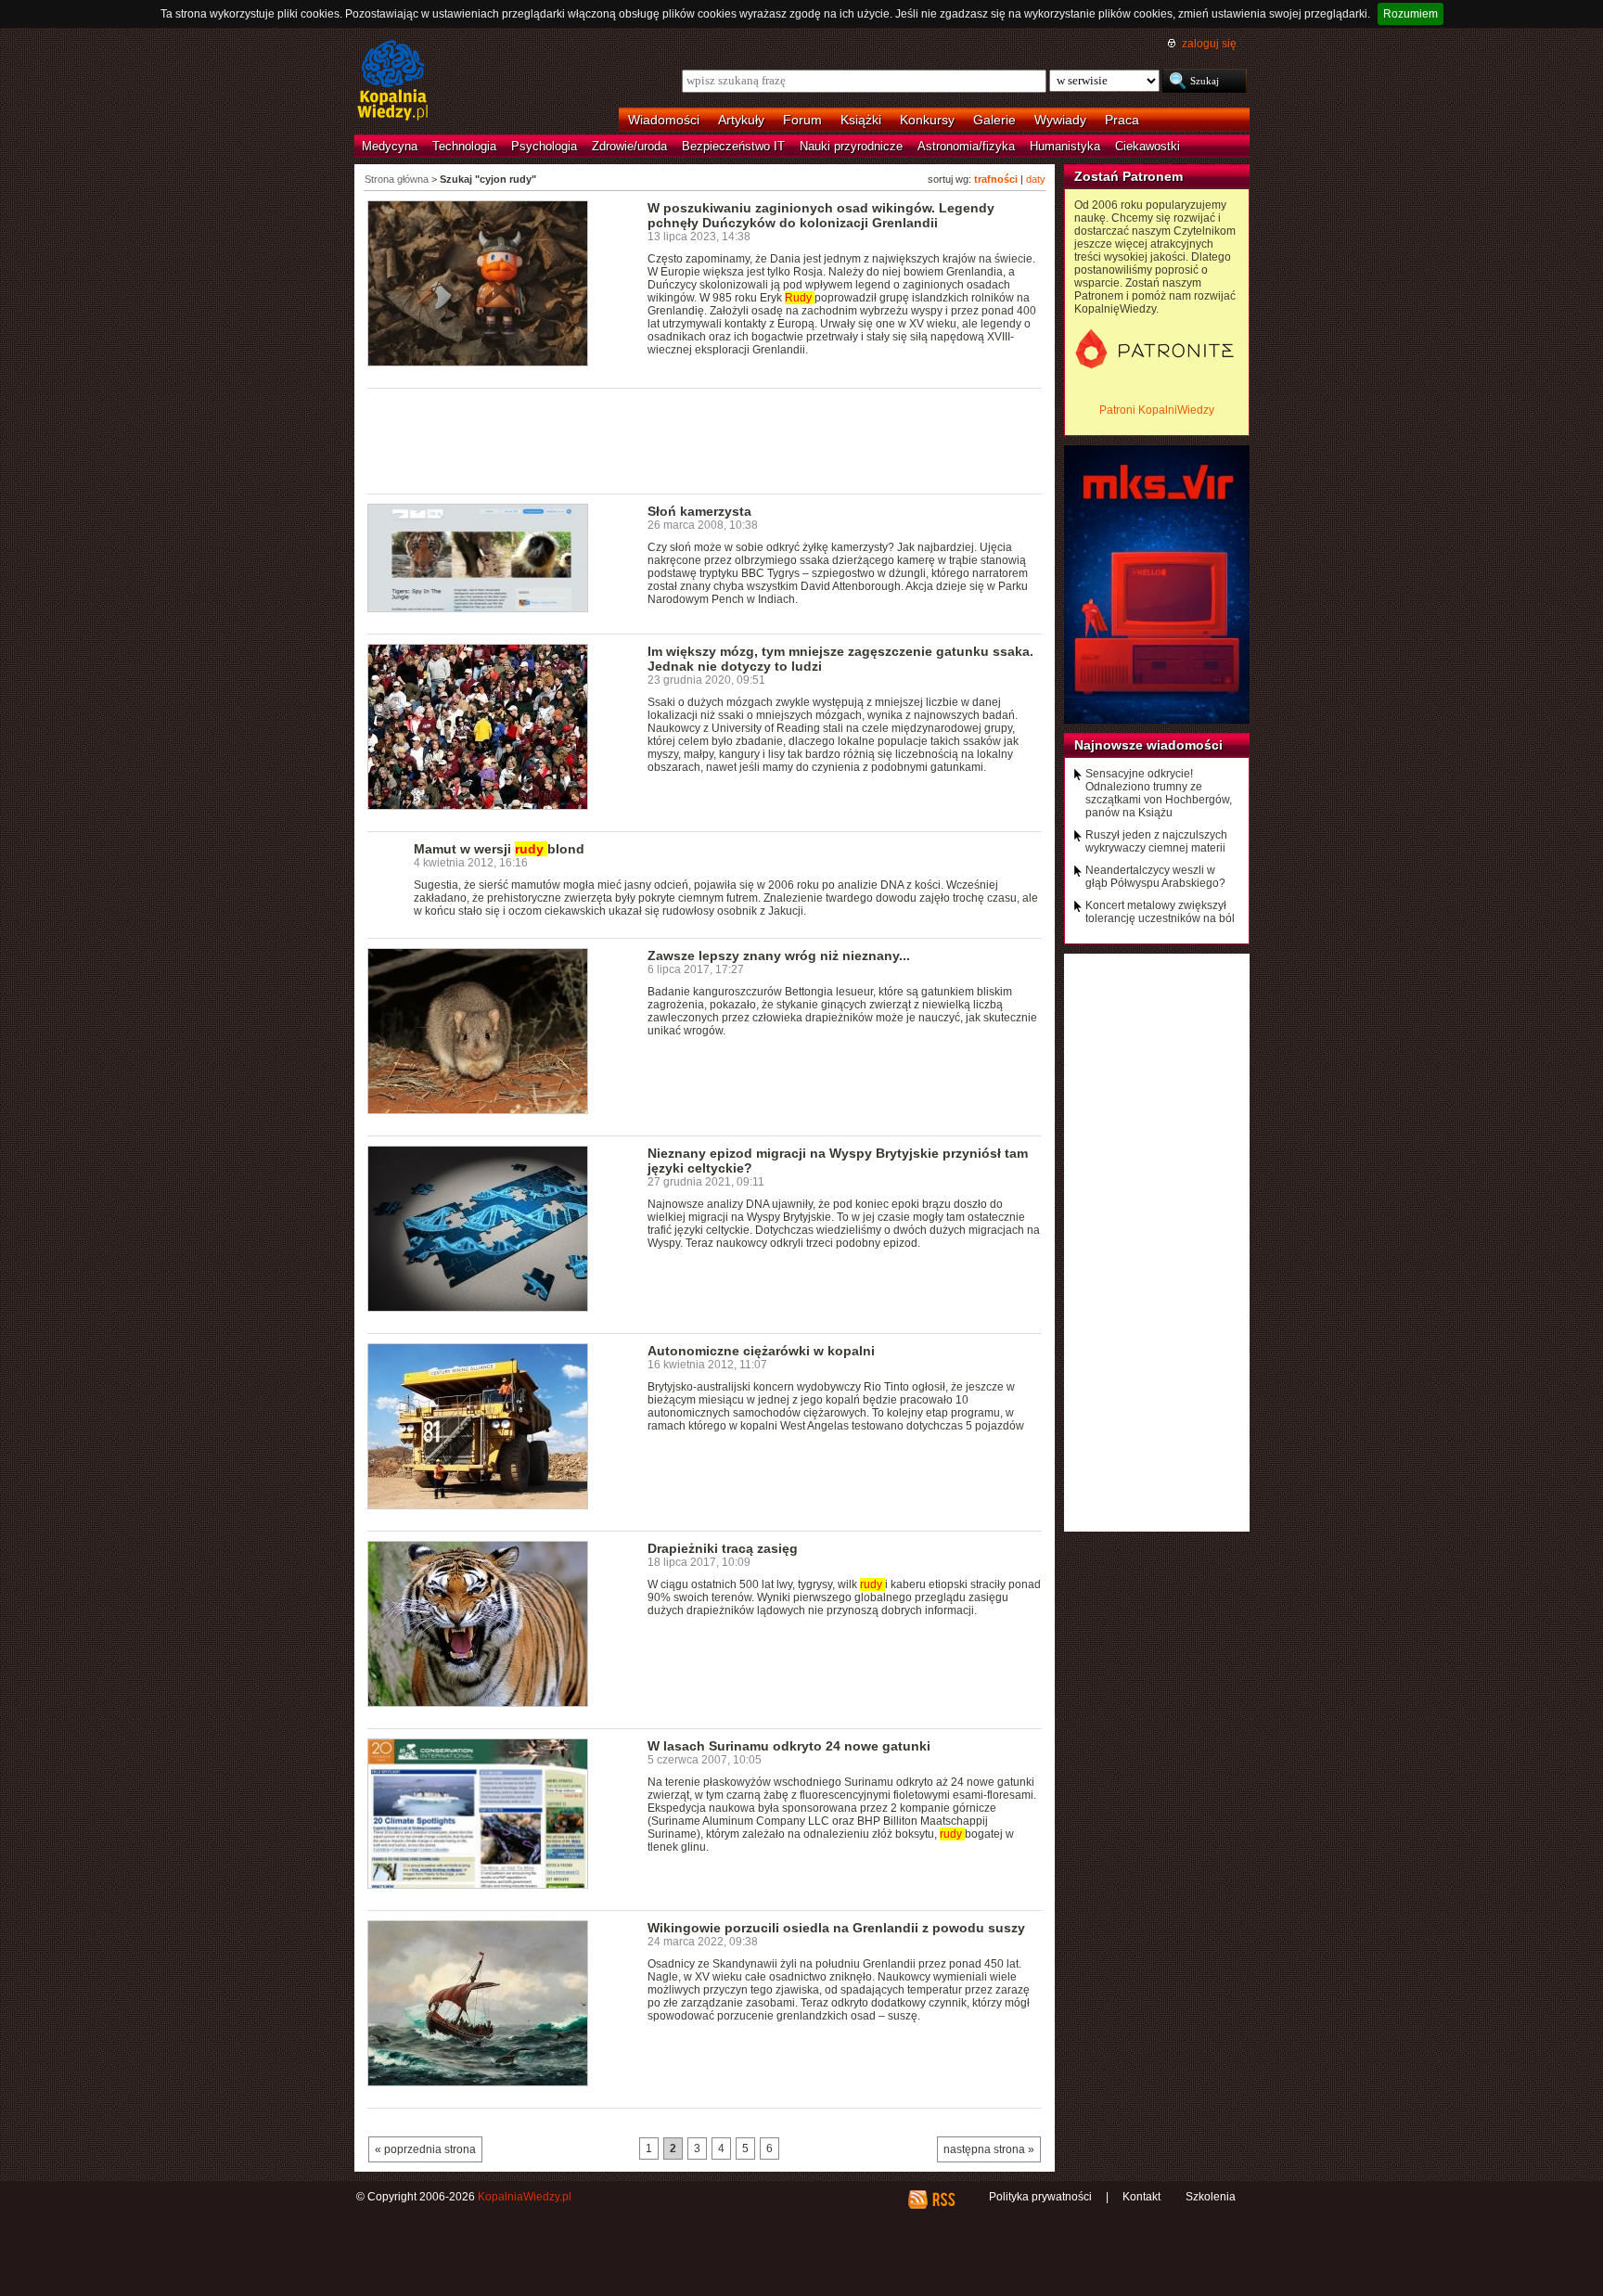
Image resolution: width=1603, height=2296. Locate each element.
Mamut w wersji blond (499, 849)
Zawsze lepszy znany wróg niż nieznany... (779, 956)
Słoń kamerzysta (699, 511)
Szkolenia (1211, 2197)
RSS (943, 2200)
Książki (861, 120)
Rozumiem (1411, 14)
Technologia (464, 146)
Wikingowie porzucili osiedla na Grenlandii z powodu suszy (836, 1928)
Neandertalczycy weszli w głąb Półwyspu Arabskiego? (1155, 877)
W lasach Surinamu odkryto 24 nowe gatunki (789, 1746)
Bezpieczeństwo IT (733, 146)
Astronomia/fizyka (966, 146)
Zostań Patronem (1129, 176)
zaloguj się (1209, 44)
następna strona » (989, 2149)
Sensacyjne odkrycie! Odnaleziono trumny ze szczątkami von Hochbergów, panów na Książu (1159, 793)
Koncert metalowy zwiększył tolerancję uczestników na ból (1160, 912)
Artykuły (741, 120)
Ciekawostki (1148, 146)
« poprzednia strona (425, 2149)
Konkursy (927, 120)
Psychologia (544, 146)
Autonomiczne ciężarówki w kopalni (761, 1351)
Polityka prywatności (1040, 2197)
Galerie (994, 120)
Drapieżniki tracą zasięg (723, 1548)
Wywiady (1060, 120)
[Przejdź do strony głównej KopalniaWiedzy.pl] (393, 82)
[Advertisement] (705, 440)
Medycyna (390, 146)
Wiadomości (664, 120)
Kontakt (1141, 2197)
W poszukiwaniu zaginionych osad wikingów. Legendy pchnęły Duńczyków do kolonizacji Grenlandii (821, 215)
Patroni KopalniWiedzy (1157, 410)
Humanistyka (1065, 146)
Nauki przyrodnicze (851, 146)
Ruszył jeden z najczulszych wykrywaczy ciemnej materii (1156, 841)
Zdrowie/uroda (629, 146)
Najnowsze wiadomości (1148, 745)
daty (1036, 179)
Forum (802, 120)
